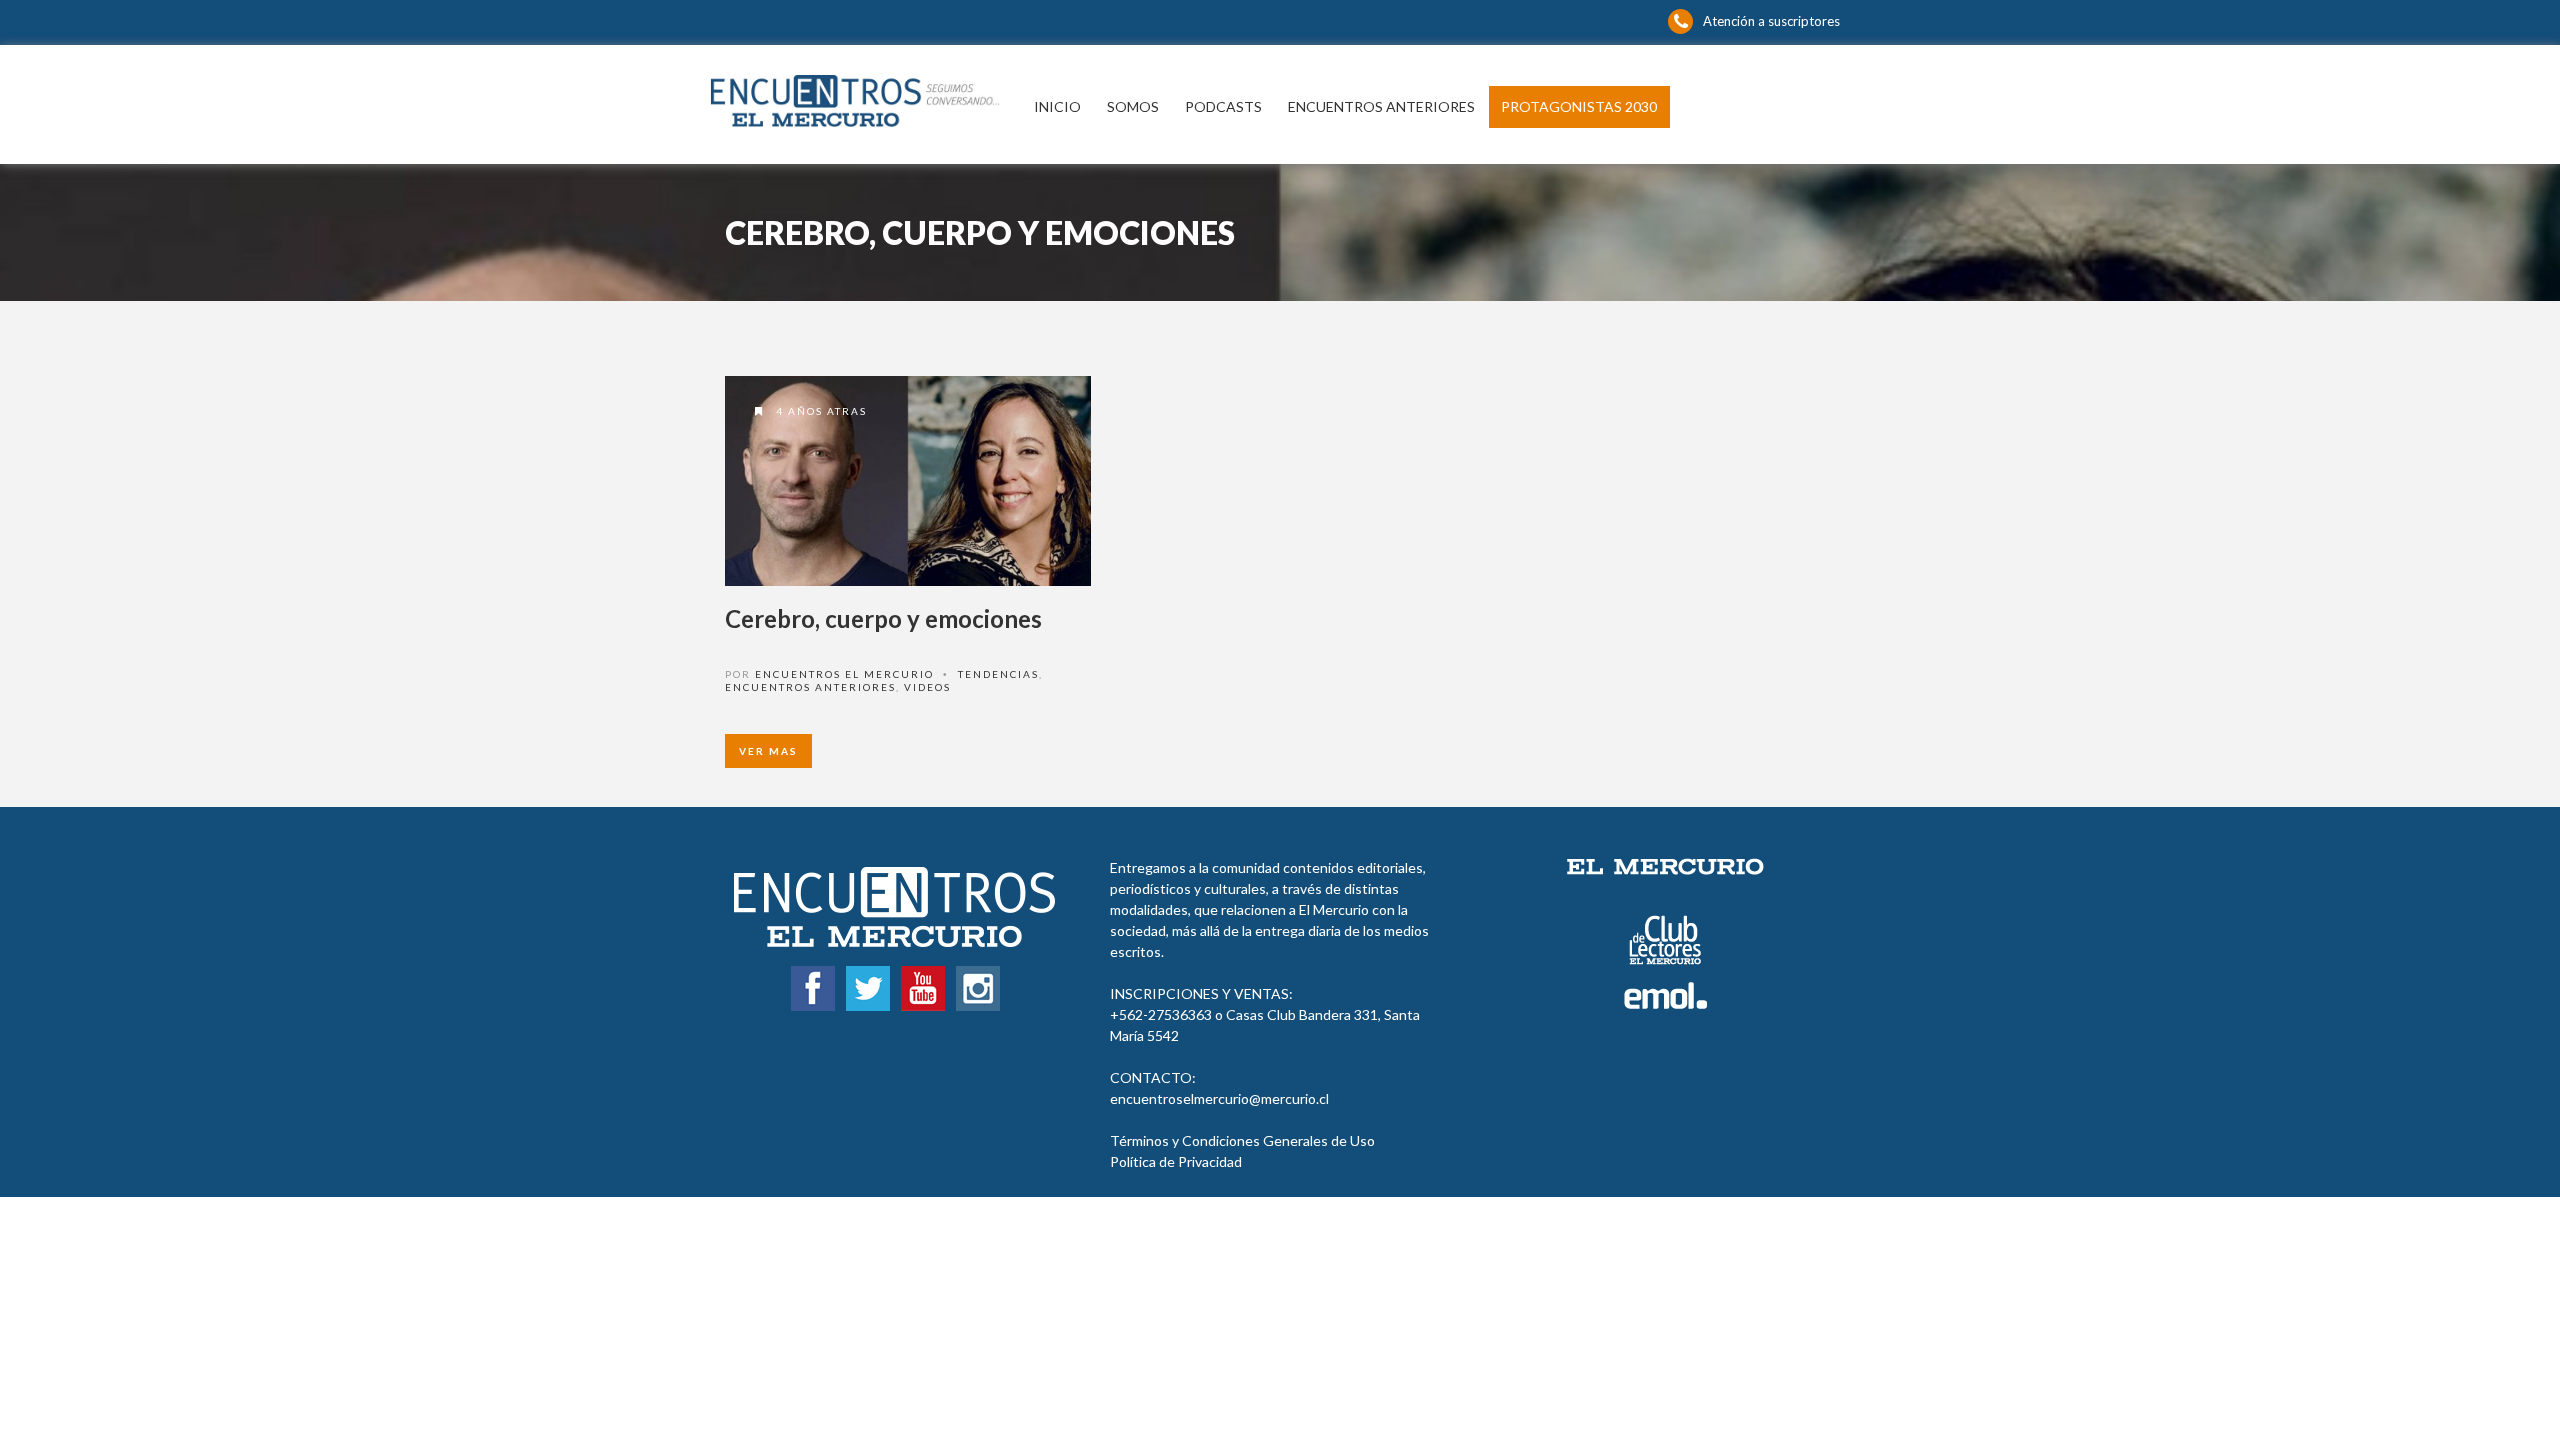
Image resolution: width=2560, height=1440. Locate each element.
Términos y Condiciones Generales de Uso (1242, 1140)
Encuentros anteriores (1381, 106)
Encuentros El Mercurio (844, 674)
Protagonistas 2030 (1579, 106)
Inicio (1057, 106)
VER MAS (768, 751)
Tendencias (998, 674)
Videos (927, 687)
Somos (1133, 106)
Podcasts (1223, 106)
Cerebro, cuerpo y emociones (883, 618)
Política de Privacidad (1176, 1161)
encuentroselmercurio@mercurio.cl (1219, 1098)
